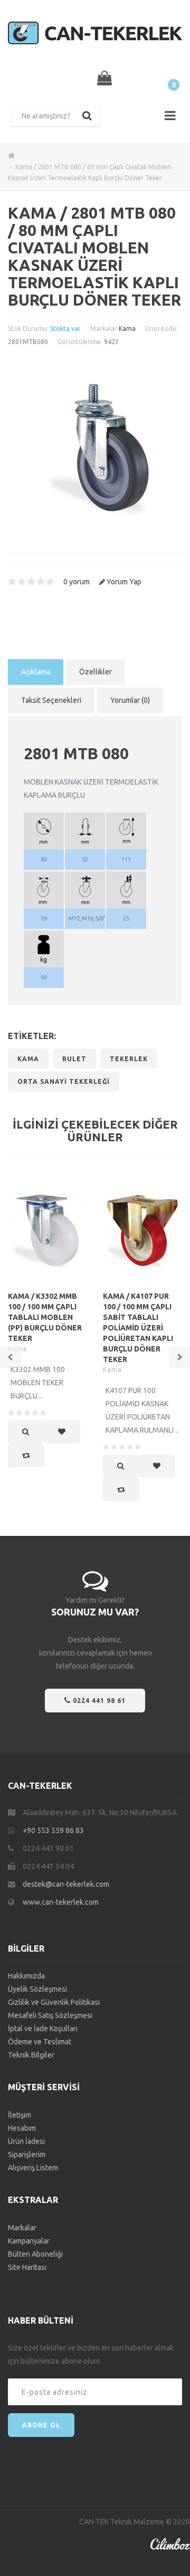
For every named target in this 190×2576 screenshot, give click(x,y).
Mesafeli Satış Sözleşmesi (50, 2015)
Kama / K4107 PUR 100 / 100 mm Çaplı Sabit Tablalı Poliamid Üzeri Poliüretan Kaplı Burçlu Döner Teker (138, 1328)
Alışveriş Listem (33, 2168)
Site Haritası (27, 2267)
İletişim (20, 2115)
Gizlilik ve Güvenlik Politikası (54, 2002)
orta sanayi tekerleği (64, 1081)
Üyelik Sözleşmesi (37, 1989)
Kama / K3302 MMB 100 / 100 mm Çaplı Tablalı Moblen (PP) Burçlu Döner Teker (45, 1317)
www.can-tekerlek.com (61, 1902)
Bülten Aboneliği (35, 2254)
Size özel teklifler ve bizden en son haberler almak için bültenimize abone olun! (91, 2354)
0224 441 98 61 (98, 1701)
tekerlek (129, 1059)
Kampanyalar (29, 2241)
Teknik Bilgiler (31, 2055)
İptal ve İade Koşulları (43, 2029)
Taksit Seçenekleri (51, 700)
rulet (74, 1059)
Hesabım (22, 2128)
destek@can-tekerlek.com (66, 1884)
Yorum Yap (124, 582)
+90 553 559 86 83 (53, 1830)
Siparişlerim (27, 2154)
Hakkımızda (26, 1976)
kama (28, 1059)
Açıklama (36, 672)
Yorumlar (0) (130, 700)
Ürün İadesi (26, 2141)
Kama (127, 329)
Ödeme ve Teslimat (40, 2042)
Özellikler (96, 672)
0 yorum (77, 582)
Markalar (22, 2228)
